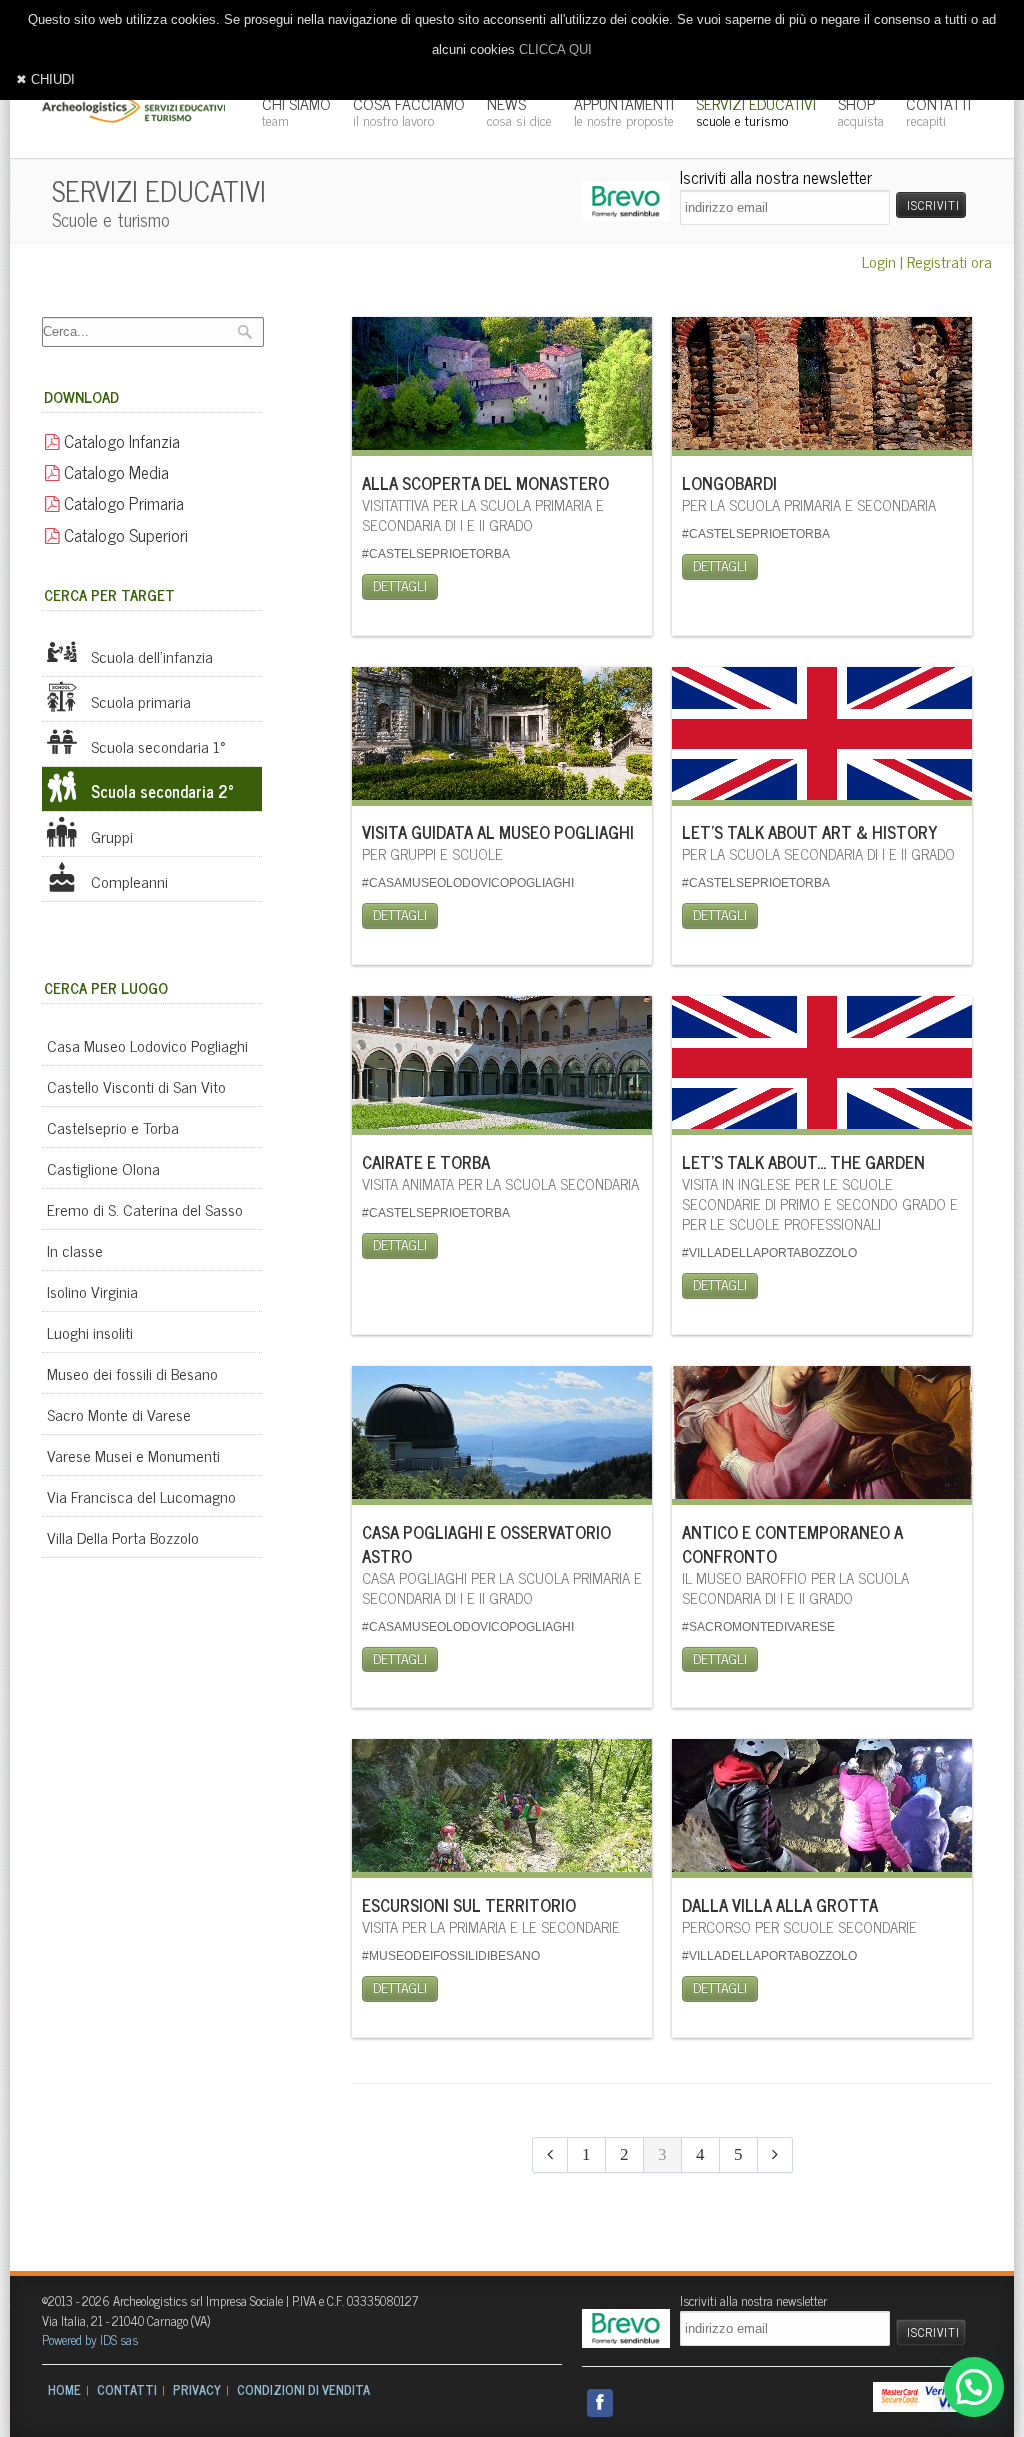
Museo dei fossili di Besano (132, 1373)
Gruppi (110, 836)
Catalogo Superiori (124, 534)
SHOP (861, 110)
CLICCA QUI (555, 49)
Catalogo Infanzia (120, 440)
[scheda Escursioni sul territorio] (502, 1811)
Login (879, 261)
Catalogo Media (114, 471)
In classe (75, 1250)
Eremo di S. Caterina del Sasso (145, 1209)
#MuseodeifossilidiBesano (451, 1956)
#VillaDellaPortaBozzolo (769, 1253)
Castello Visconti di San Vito (136, 1086)
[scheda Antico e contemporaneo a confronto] (822, 1438)
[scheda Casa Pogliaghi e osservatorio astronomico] (502, 1438)
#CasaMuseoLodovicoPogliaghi (468, 883)
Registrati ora (949, 261)
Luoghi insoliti (90, 1332)
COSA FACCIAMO (409, 110)
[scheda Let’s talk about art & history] (822, 739)
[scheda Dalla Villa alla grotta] (822, 1811)
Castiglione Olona (103, 1168)
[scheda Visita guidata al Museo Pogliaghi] (502, 739)
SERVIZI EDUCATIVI (756, 110)
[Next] (775, 2155)
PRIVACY (197, 2389)
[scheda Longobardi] (822, 389)
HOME (64, 2389)
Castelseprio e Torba (113, 1127)
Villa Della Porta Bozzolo (123, 1537)
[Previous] (550, 2155)
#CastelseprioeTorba (436, 554)
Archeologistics (135, 109)
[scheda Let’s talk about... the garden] (822, 1068)
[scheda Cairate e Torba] (502, 1068)
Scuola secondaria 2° (160, 791)
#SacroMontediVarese (758, 1627)
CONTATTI (938, 110)
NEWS (519, 110)
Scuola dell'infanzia (150, 656)
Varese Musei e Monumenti (133, 1455)
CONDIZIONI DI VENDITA (303, 2389)
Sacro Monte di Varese (119, 1414)
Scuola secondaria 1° (156, 746)
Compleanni (127, 881)
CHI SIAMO (296, 110)
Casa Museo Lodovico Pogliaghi (147, 1045)
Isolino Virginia (92, 1291)
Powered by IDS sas (90, 2339)
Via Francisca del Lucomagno (141, 1496)
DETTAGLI (400, 585)
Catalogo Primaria (122, 502)
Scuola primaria (139, 701)
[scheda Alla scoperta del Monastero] (502, 389)
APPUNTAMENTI (624, 110)
